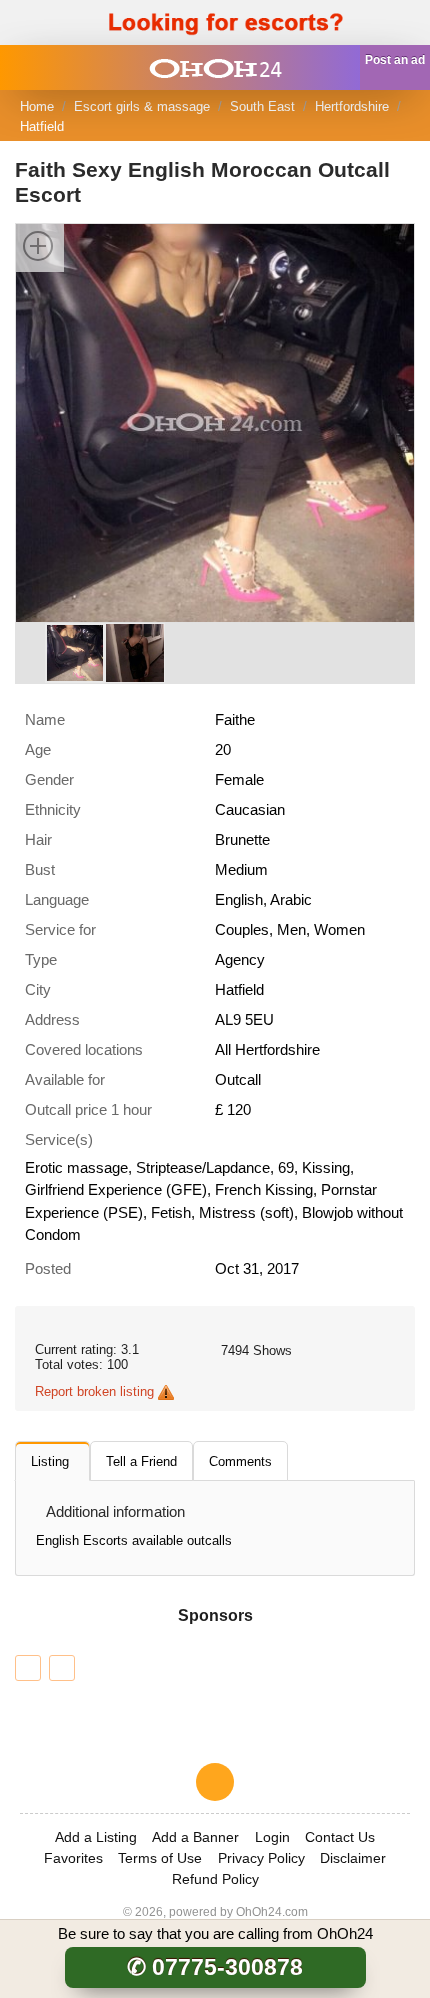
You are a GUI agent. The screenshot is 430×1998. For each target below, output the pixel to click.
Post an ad (395, 60)
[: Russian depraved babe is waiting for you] (62, 1668)
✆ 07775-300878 (215, 1967)
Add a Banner (195, 1837)
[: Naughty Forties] (28, 1668)
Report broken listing (94, 1391)
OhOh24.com (272, 1911)
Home (37, 106)
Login (272, 1837)
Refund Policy (215, 1879)
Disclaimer (353, 1858)
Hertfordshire (352, 106)
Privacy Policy (261, 1858)
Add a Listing (96, 1837)
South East (262, 106)
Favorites (73, 1858)
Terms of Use (160, 1858)
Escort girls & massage (142, 106)
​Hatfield (42, 126)
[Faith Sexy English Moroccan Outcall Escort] (215, 421)
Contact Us (340, 1837)
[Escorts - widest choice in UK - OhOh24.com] (215, 67)
